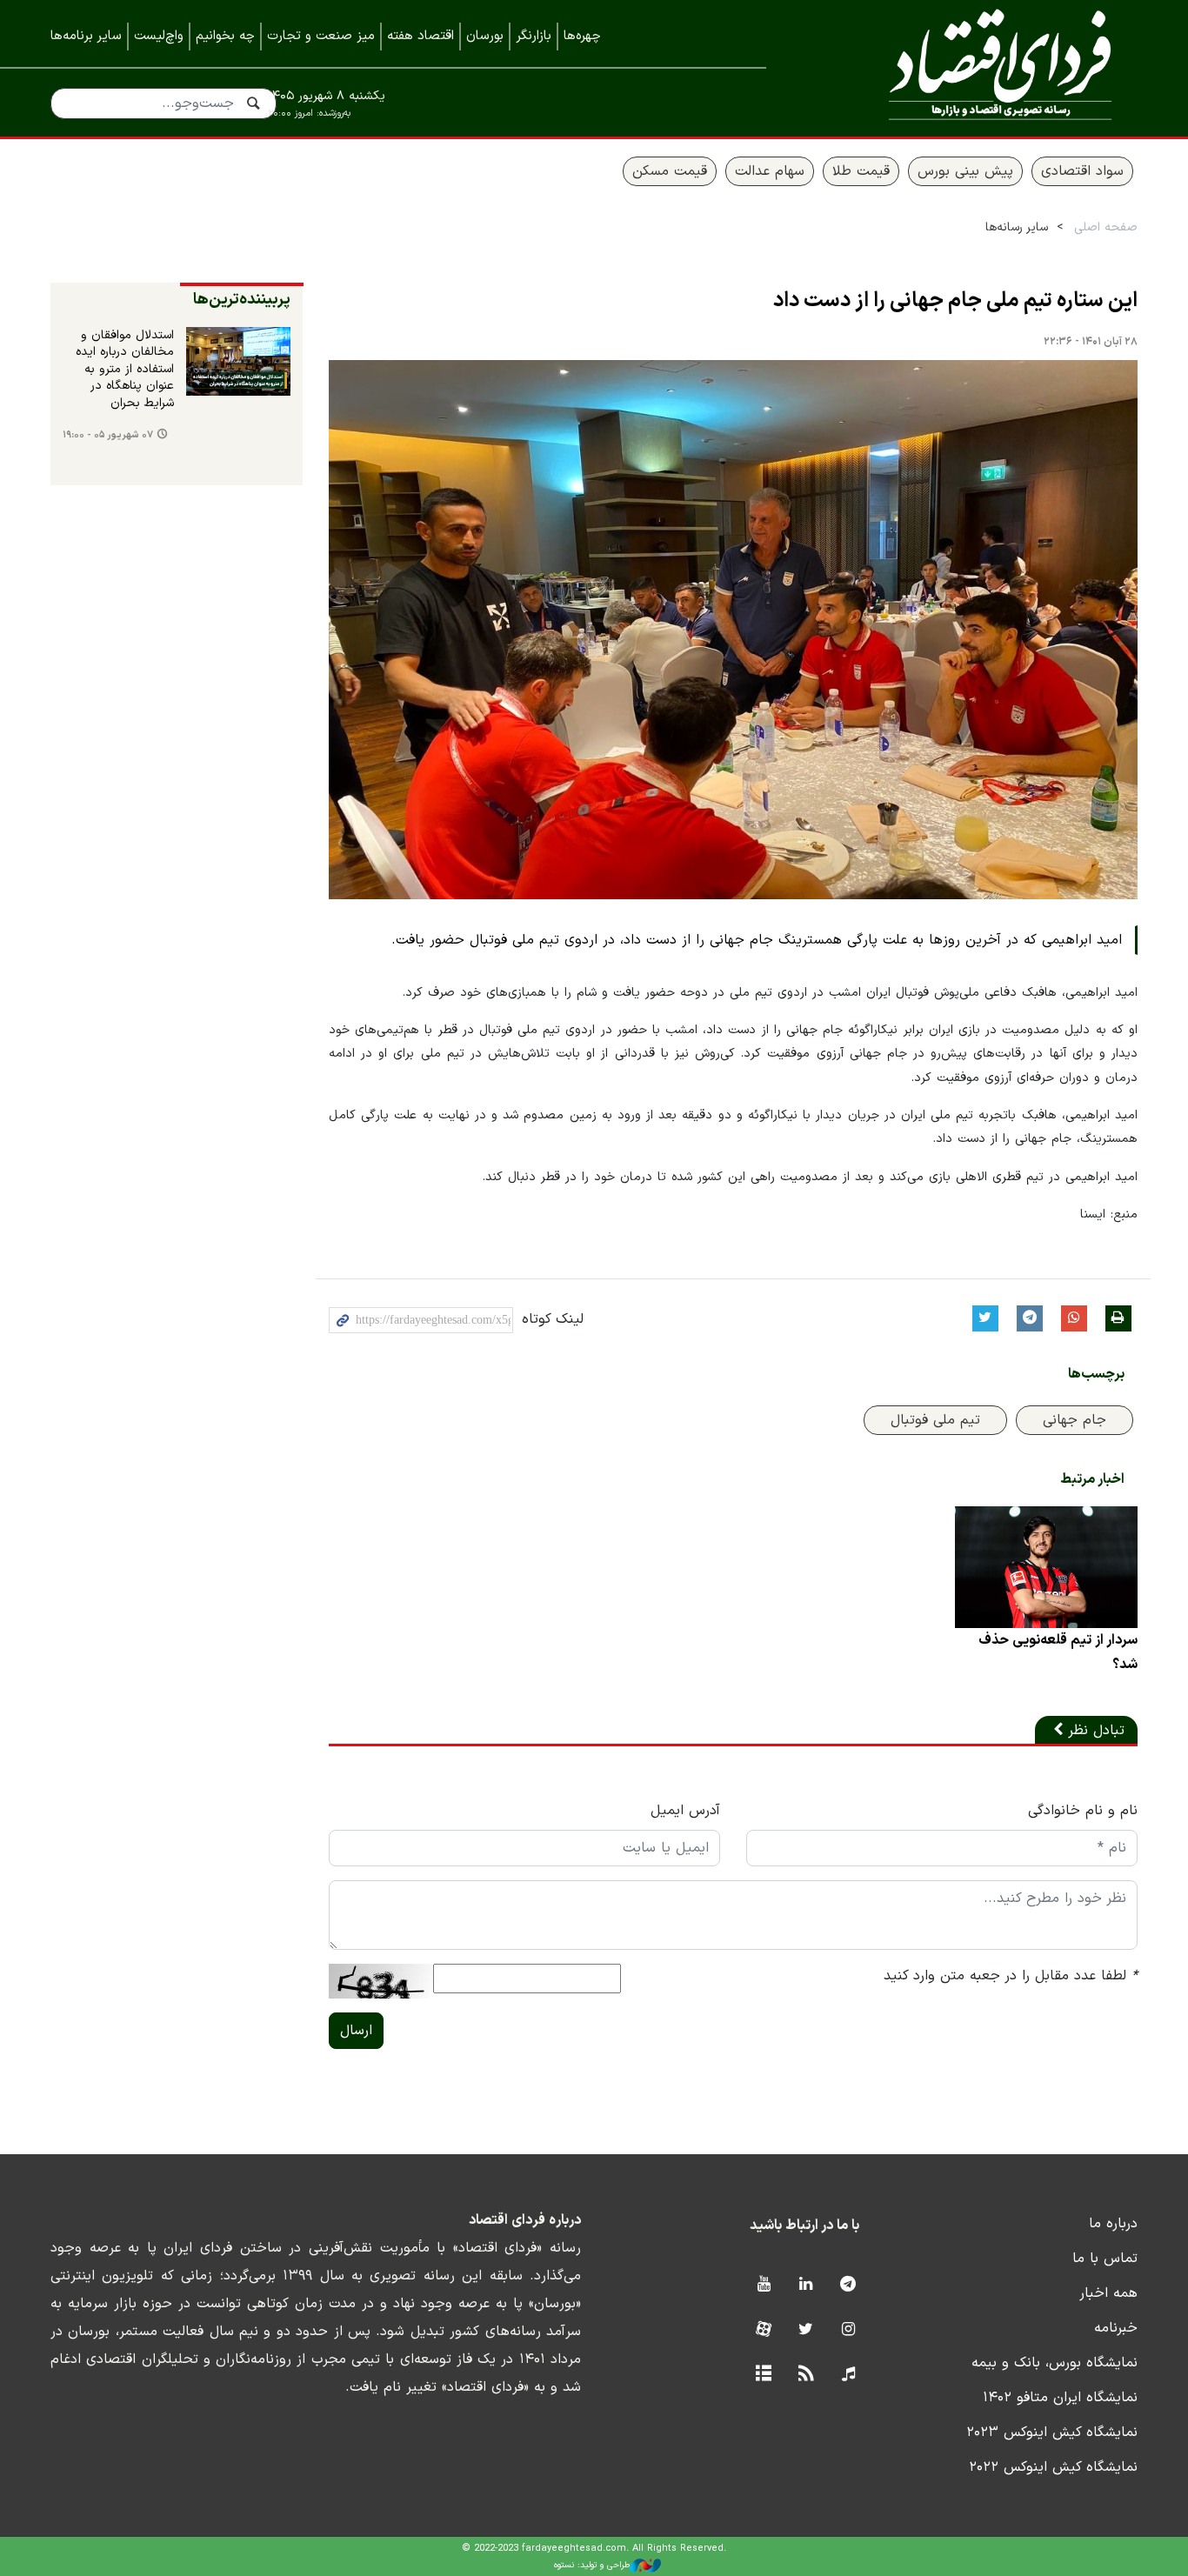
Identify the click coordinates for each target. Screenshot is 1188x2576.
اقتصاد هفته (420, 36)
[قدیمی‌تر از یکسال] (1046, 1567)
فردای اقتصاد (977, 67)
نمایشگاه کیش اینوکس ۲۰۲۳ (1052, 2433)
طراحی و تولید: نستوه (592, 2565)
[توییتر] (806, 2330)
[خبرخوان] (806, 2375)
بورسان (485, 36)
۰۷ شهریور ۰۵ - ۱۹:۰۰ (108, 435)
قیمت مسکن (670, 171)
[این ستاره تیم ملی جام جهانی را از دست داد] (733, 630)
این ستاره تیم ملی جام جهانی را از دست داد (955, 301)
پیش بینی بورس (965, 171)
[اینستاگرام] (848, 2330)
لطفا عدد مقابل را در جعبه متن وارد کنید (1011, 1976)
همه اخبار (1108, 2293)
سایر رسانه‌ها (1017, 227)
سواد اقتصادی (1082, 171)
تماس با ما (1105, 2259)
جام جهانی (1075, 1420)
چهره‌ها (582, 36)
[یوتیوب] (763, 2285)
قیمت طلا (861, 171)
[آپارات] (763, 2330)
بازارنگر (534, 36)
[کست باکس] (848, 2375)
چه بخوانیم (225, 36)
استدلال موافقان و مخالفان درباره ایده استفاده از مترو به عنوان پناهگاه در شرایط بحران (125, 370)
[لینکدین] (806, 2285)
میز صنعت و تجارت (321, 36)
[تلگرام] (848, 2285)
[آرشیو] (763, 2375)
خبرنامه (1116, 2328)
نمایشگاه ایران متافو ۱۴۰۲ (1060, 2398)
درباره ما (1113, 2224)
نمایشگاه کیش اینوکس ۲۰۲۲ (1053, 2467)
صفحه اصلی (1106, 227)
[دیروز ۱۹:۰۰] (238, 362)
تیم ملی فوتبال (935, 1420)
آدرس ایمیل (685, 1811)
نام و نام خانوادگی (1083, 1811)
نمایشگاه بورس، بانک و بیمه (1055, 2363)
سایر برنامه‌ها (86, 36)
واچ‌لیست (159, 36)
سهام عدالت (770, 171)
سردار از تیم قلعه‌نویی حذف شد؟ (1058, 1652)
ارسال (356, 2031)
